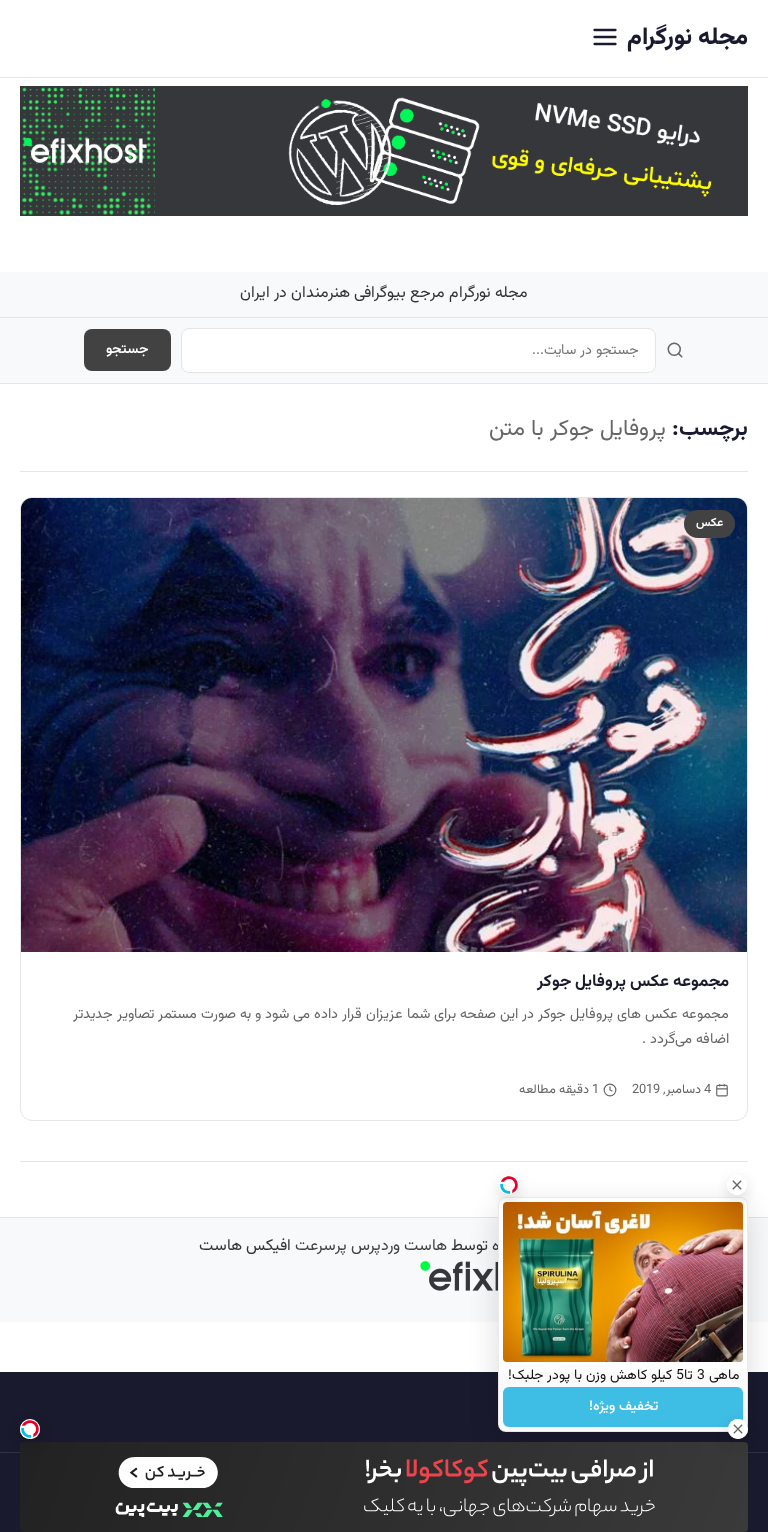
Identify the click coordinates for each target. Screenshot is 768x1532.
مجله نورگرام (687, 38)
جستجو (127, 350)
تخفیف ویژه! (623, 1407)
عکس (709, 523)
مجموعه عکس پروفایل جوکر (633, 982)
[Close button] (737, 1185)
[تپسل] (30, 1429)
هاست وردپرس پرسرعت (371, 1246)
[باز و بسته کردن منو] (605, 38)
